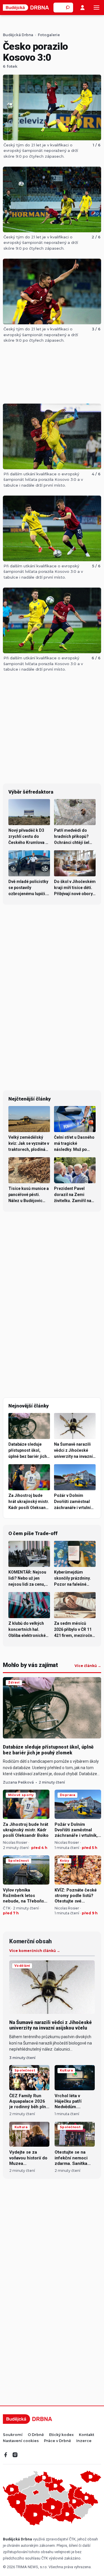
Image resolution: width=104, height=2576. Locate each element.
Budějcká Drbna (18, 35)
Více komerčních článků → (35, 1951)
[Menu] (96, 8)
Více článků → (88, 1666)
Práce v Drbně (57, 2441)
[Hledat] (68, 8)
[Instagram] (15, 2455)
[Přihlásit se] (82, 8)
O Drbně (36, 2435)
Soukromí (13, 2435)
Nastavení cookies (21, 2441)
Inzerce (84, 2441)
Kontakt (87, 2435)
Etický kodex (61, 2435)
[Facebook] (6, 2455)
